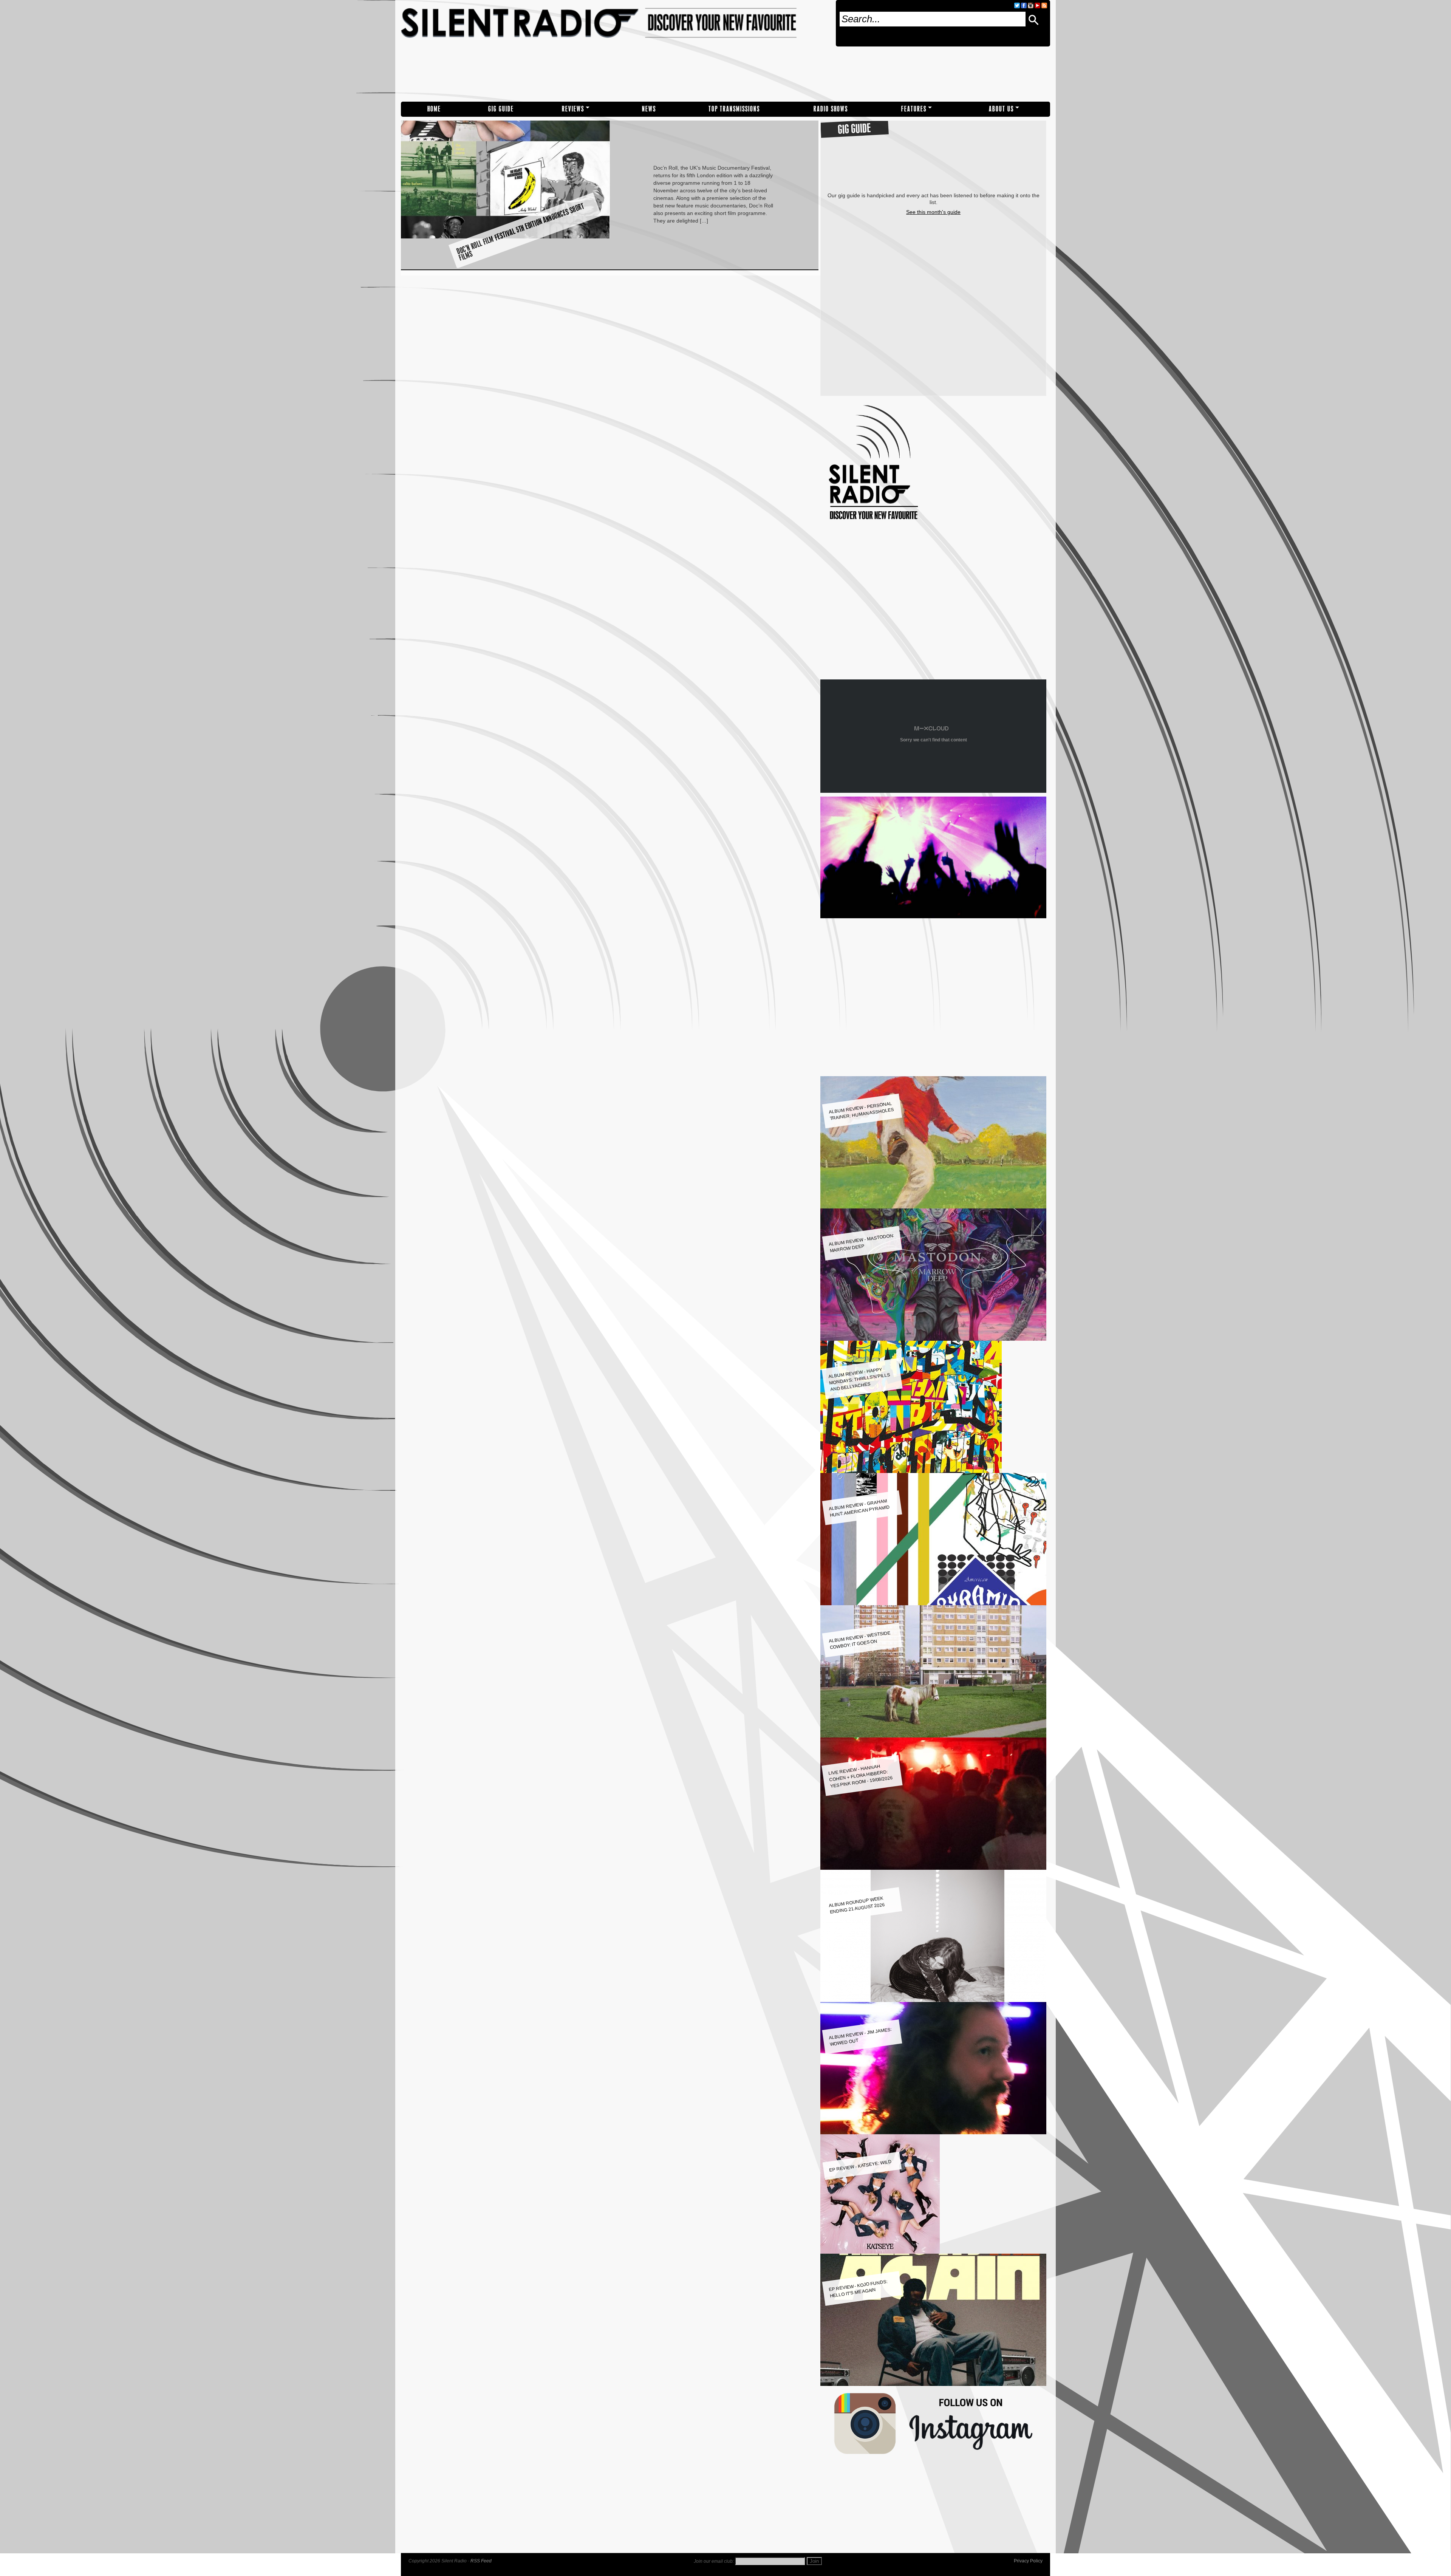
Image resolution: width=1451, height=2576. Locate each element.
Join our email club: (714, 2561)
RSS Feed (481, 2561)
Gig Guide (501, 109)
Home (434, 109)
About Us (1001, 109)
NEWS (649, 109)
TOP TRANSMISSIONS (734, 109)
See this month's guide (933, 212)
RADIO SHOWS (831, 109)
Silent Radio (615, 51)
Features (914, 109)
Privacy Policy (1028, 2561)
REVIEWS (573, 109)
